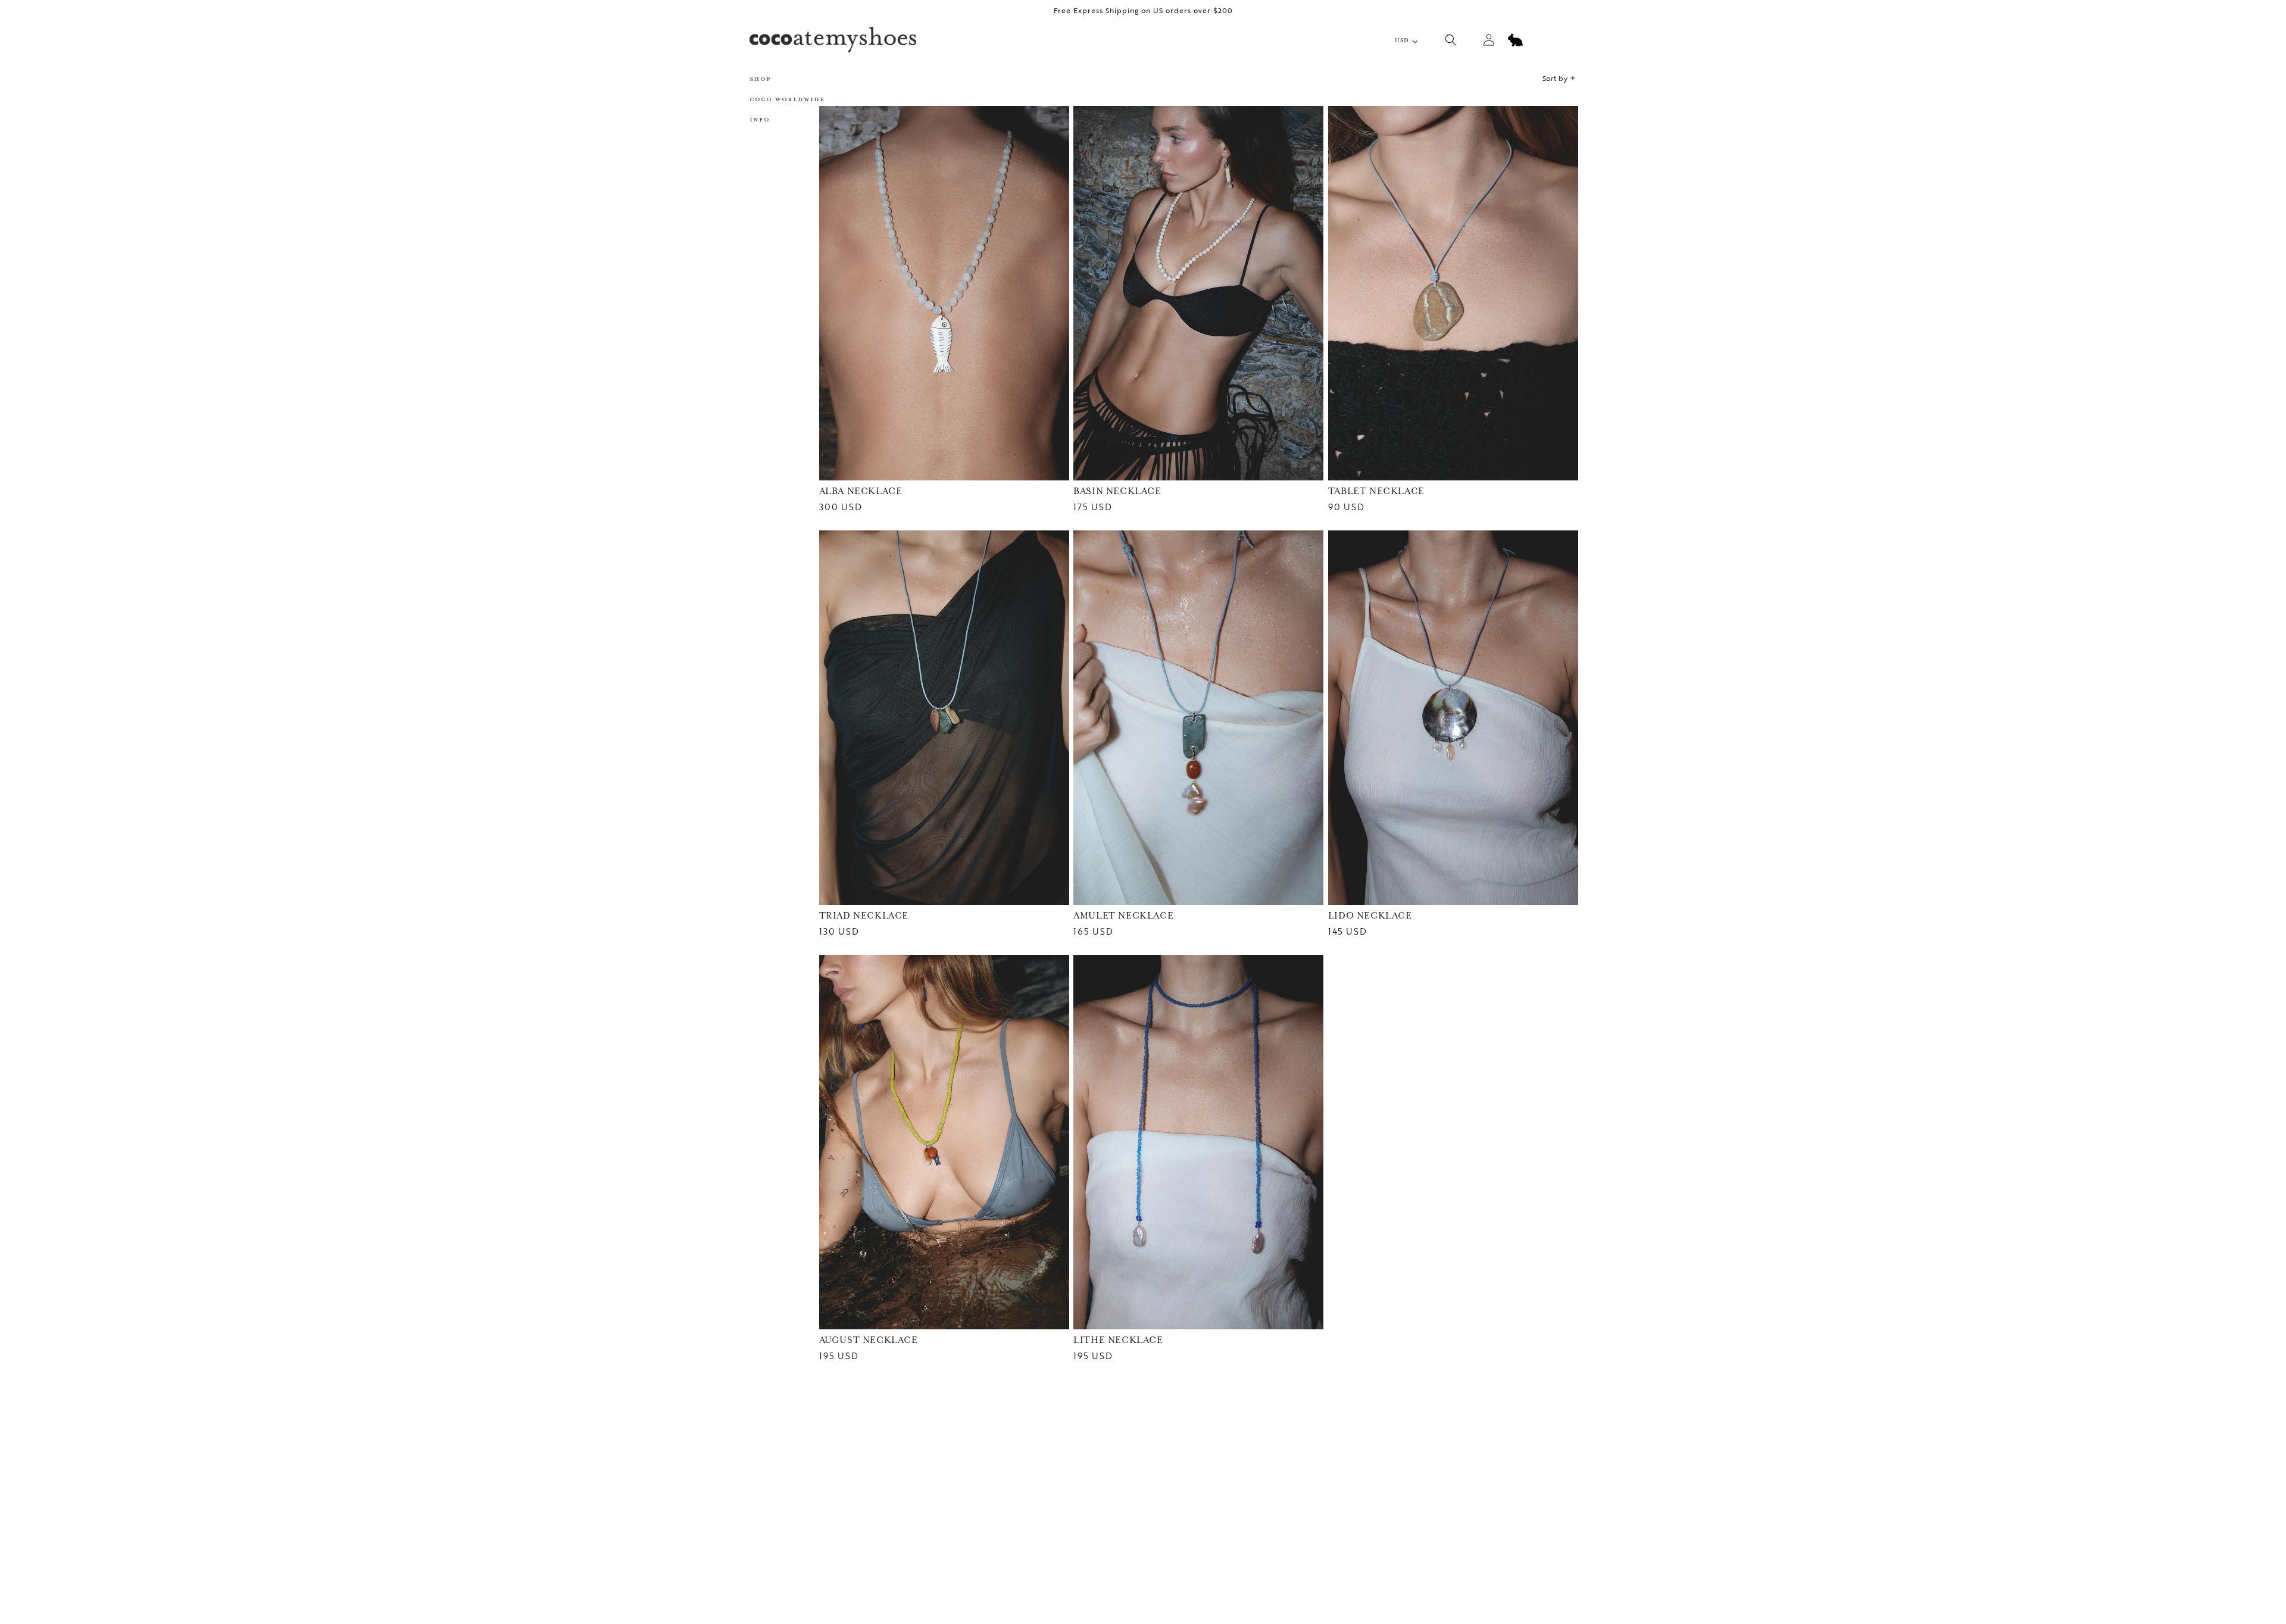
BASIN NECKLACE (1117, 491)
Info (760, 119)
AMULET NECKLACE (1123, 916)
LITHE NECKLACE (1118, 1340)
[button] (792, 79)
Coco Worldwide (787, 99)
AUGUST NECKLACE (869, 1340)
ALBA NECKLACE (861, 491)
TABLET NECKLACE (1376, 491)
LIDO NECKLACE (1370, 916)
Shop (760, 79)
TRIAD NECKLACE (864, 916)
